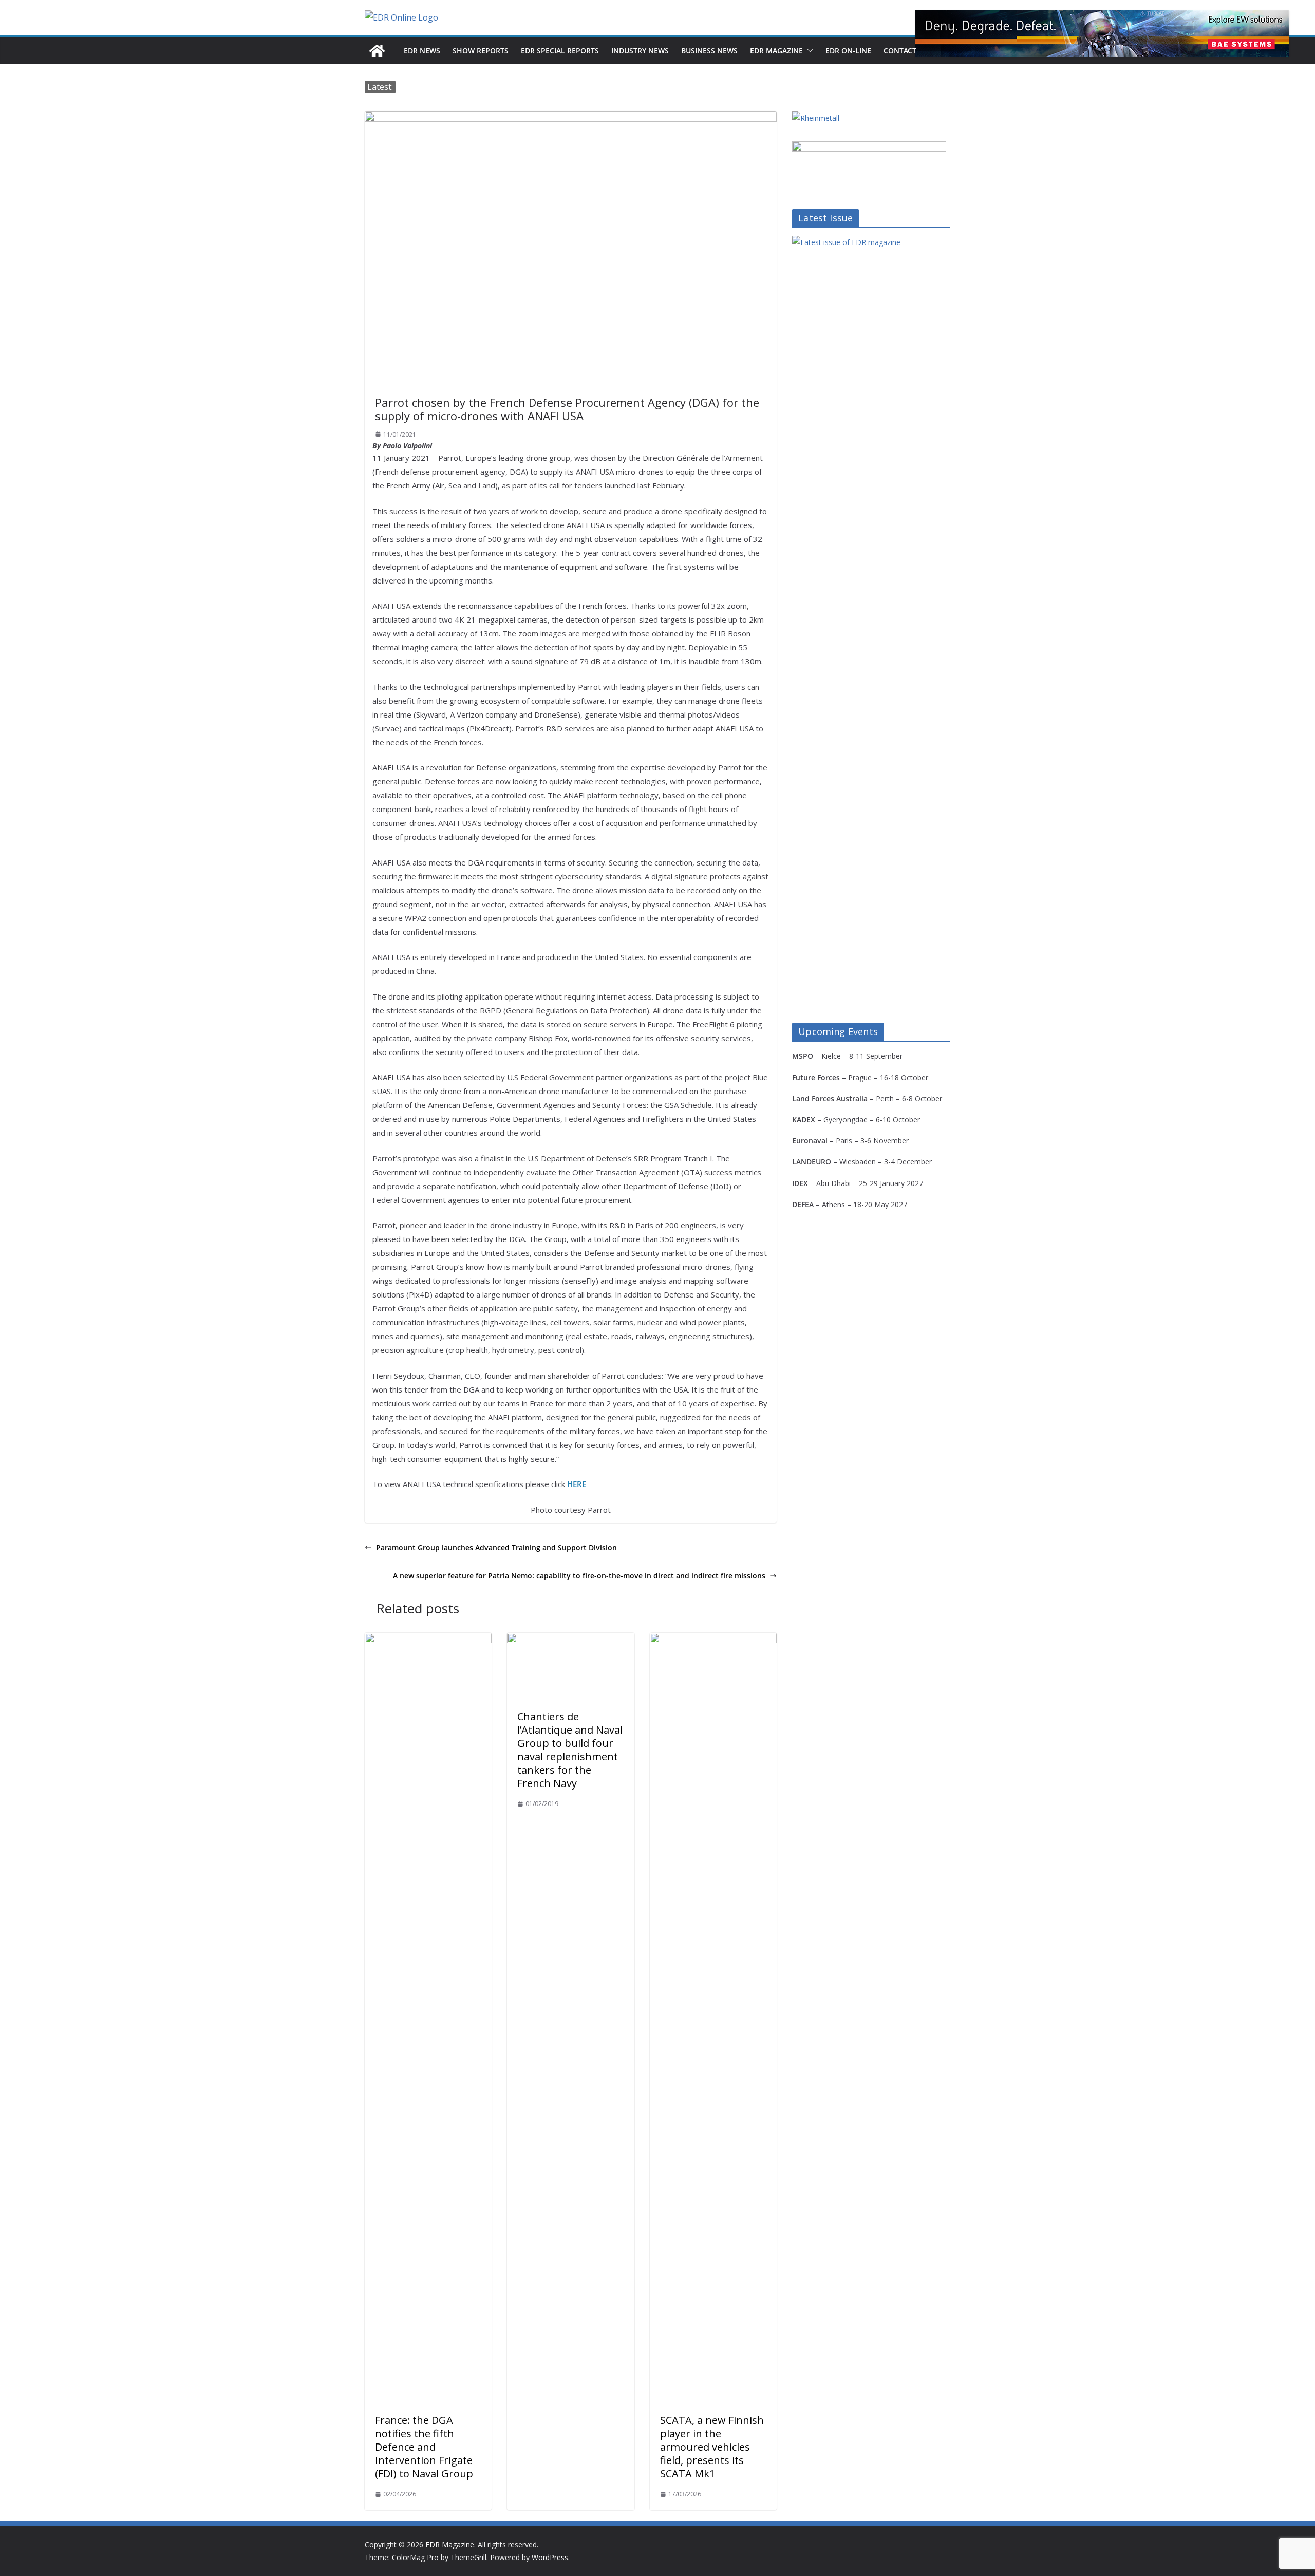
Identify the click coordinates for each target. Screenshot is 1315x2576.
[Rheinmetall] (816, 118)
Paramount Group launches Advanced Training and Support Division (496, 1547)
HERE (577, 1484)
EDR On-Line (848, 51)
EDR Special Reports (560, 51)
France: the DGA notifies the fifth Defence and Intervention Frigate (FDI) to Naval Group (424, 2447)
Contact (900, 51)
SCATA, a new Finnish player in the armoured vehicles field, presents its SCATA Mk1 (712, 2447)
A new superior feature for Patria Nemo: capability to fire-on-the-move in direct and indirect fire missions (579, 1576)
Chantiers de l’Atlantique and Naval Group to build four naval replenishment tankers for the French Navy (570, 1750)
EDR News (422, 51)
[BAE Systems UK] (1102, 33)
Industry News (640, 51)
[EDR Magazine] (377, 51)
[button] (808, 51)
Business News (709, 51)
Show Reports (481, 51)
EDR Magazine (776, 51)
